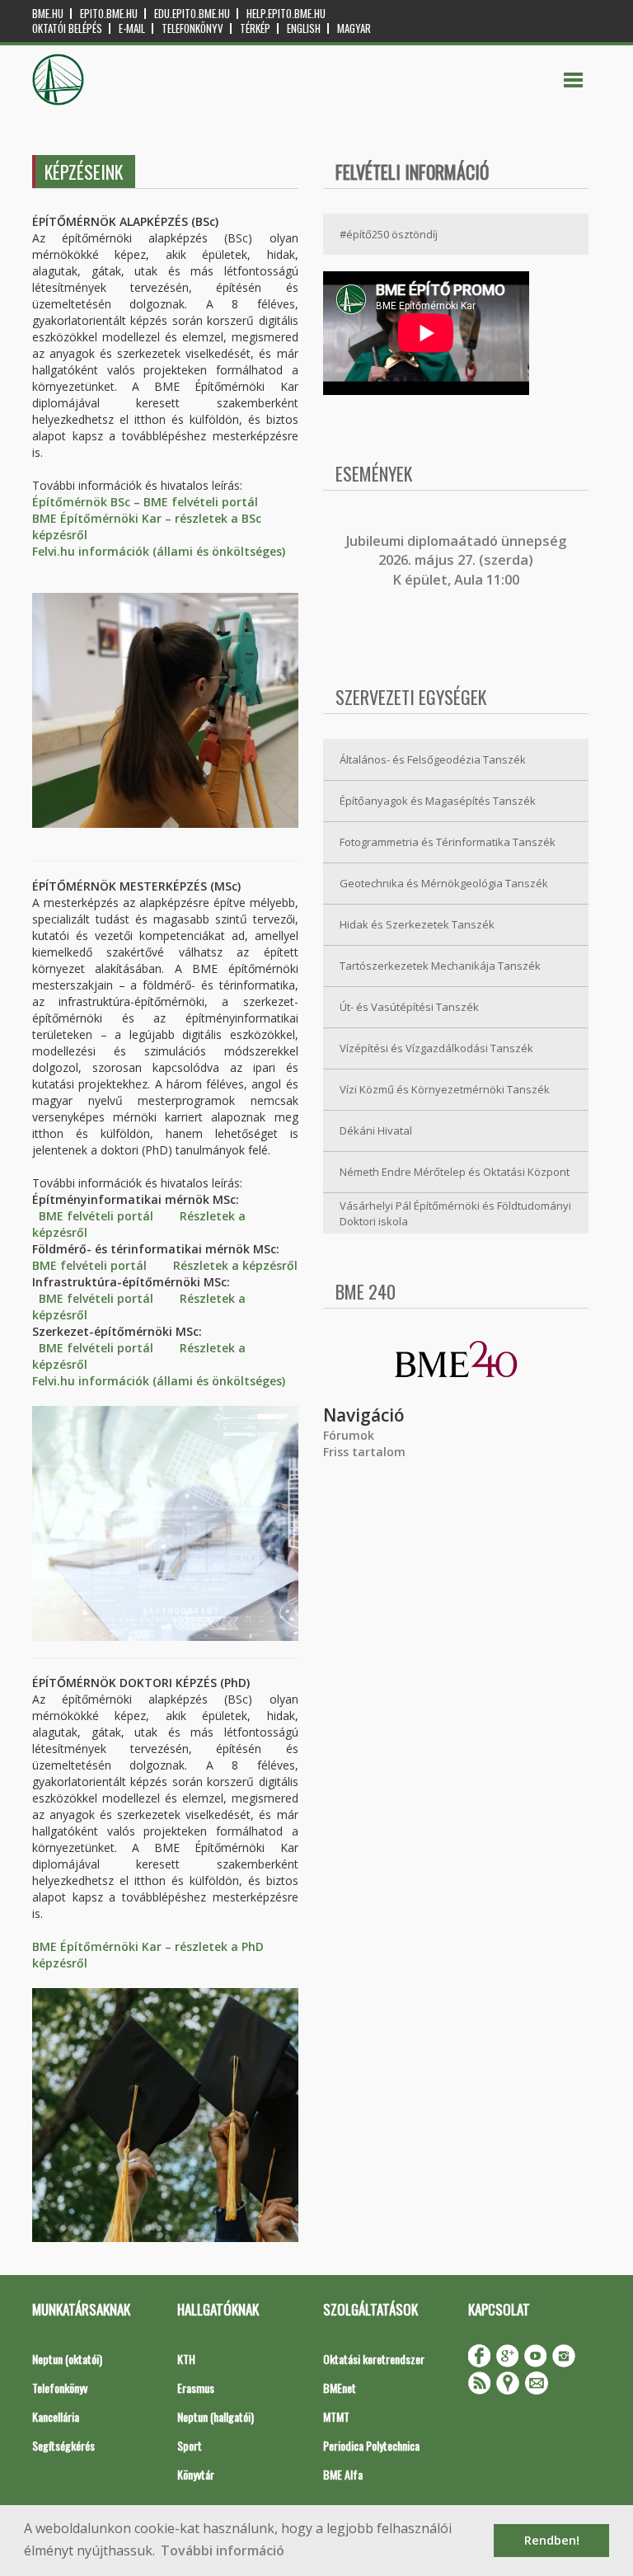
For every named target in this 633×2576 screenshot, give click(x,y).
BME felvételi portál (96, 1216)
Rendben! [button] (552, 2540)
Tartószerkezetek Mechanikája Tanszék (440, 966)
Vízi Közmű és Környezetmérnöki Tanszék (445, 1089)
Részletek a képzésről (235, 1265)
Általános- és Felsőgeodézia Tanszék (433, 759)
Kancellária (56, 2416)
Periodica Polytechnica (371, 2445)
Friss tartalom (364, 1452)
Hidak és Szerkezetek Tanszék (417, 924)
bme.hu (48, 14)
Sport (190, 2445)
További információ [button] (223, 2550)
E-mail (132, 28)
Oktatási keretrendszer (374, 2359)
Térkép (255, 28)
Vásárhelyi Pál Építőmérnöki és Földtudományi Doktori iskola (455, 1213)
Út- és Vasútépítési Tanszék (409, 1007)
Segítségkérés (63, 2445)
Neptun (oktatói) (67, 2359)
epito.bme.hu (109, 14)
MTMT (336, 2416)
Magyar (354, 28)
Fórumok (349, 1435)
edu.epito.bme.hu (192, 14)
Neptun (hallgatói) (216, 2416)
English (304, 28)
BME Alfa (343, 2474)
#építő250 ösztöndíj (389, 234)
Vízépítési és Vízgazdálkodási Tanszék (436, 1048)
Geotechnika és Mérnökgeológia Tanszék (444, 883)
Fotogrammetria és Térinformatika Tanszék (448, 842)
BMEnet (340, 2388)
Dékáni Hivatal (376, 1131)
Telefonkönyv (192, 28)
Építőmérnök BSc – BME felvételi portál (145, 502)
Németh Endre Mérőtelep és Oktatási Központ (455, 1172)
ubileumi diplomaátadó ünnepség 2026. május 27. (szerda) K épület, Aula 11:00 (458, 560)
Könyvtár (196, 2474)
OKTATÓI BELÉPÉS (67, 28)
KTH (186, 2359)
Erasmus (196, 2388)
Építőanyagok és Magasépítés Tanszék (438, 801)
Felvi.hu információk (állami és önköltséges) (159, 551)
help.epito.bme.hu (286, 14)
